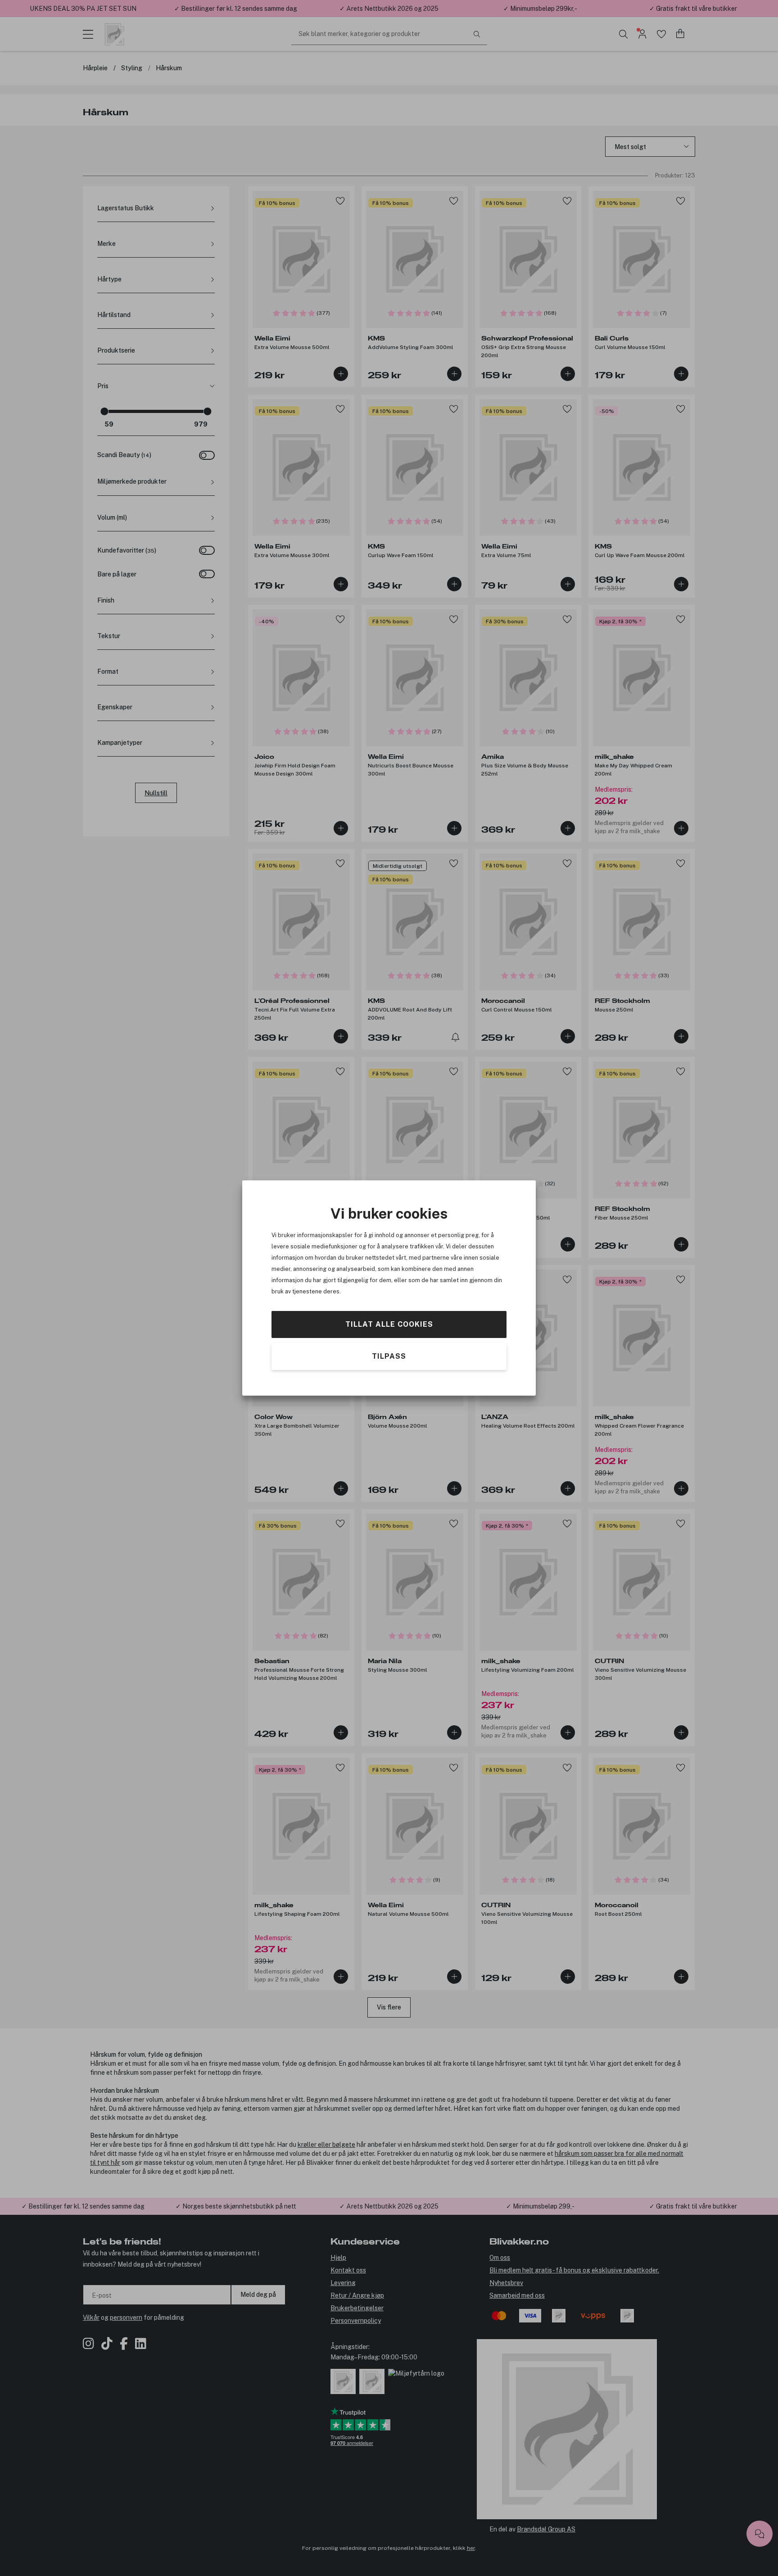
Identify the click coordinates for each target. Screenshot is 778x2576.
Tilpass (389, 1356)
